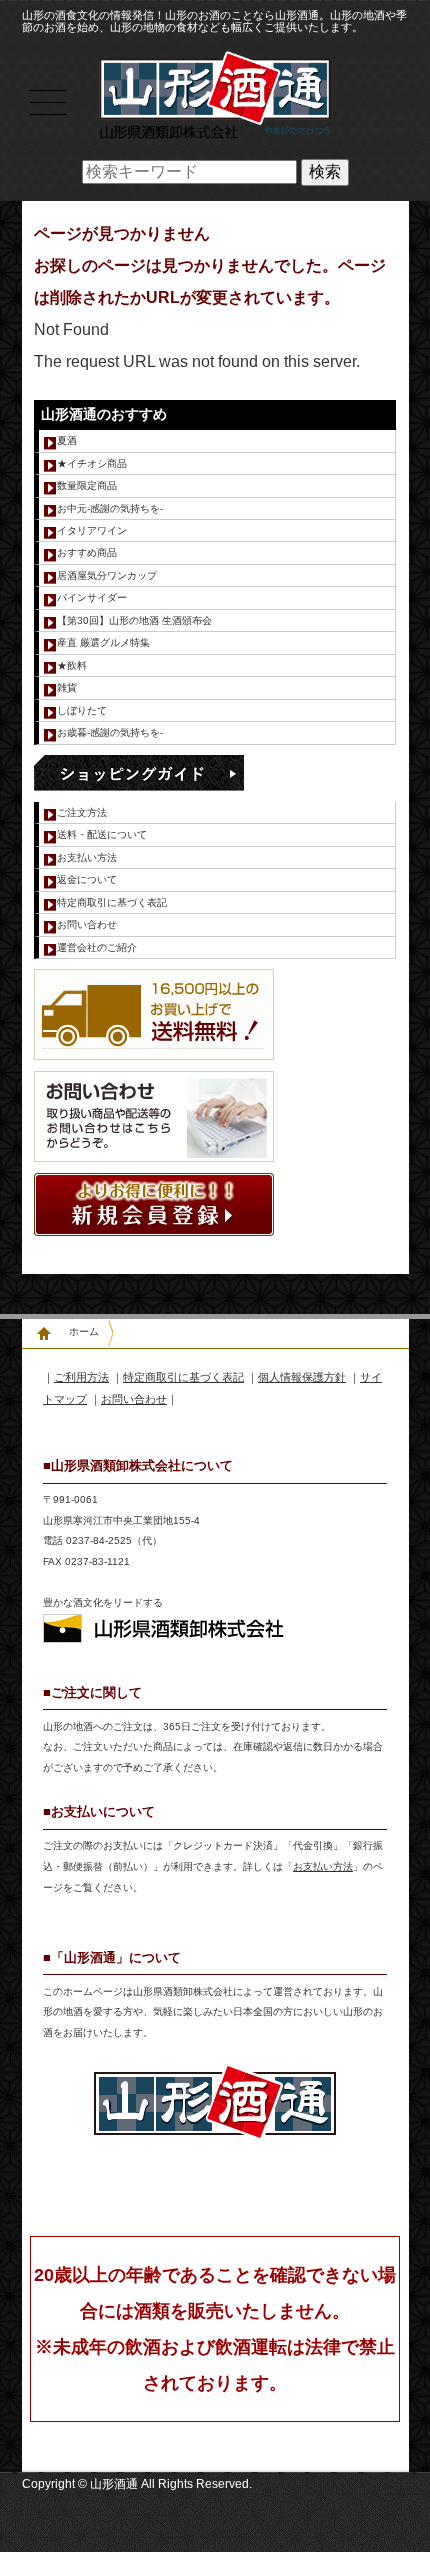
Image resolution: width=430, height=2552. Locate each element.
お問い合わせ (87, 924)
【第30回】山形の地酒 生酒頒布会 (134, 620)
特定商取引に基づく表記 (112, 902)
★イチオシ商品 (92, 463)
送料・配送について (102, 834)
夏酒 (67, 440)
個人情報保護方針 (302, 1377)
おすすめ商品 (87, 552)
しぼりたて (82, 710)
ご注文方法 (82, 812)
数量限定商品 (87, 485)
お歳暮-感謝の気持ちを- (110, 732)
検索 (325, 171)
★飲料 (72, 665)
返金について (87, 879)
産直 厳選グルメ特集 (103, 642)
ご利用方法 (81, 1377)
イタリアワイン (92, 530)
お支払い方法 (87, 857)
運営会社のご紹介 (97, 947)
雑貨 (67, 687)
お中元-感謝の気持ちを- (110, 508)
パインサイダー (92, 597)
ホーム (84, 1331)
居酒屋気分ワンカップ (107, 575)
